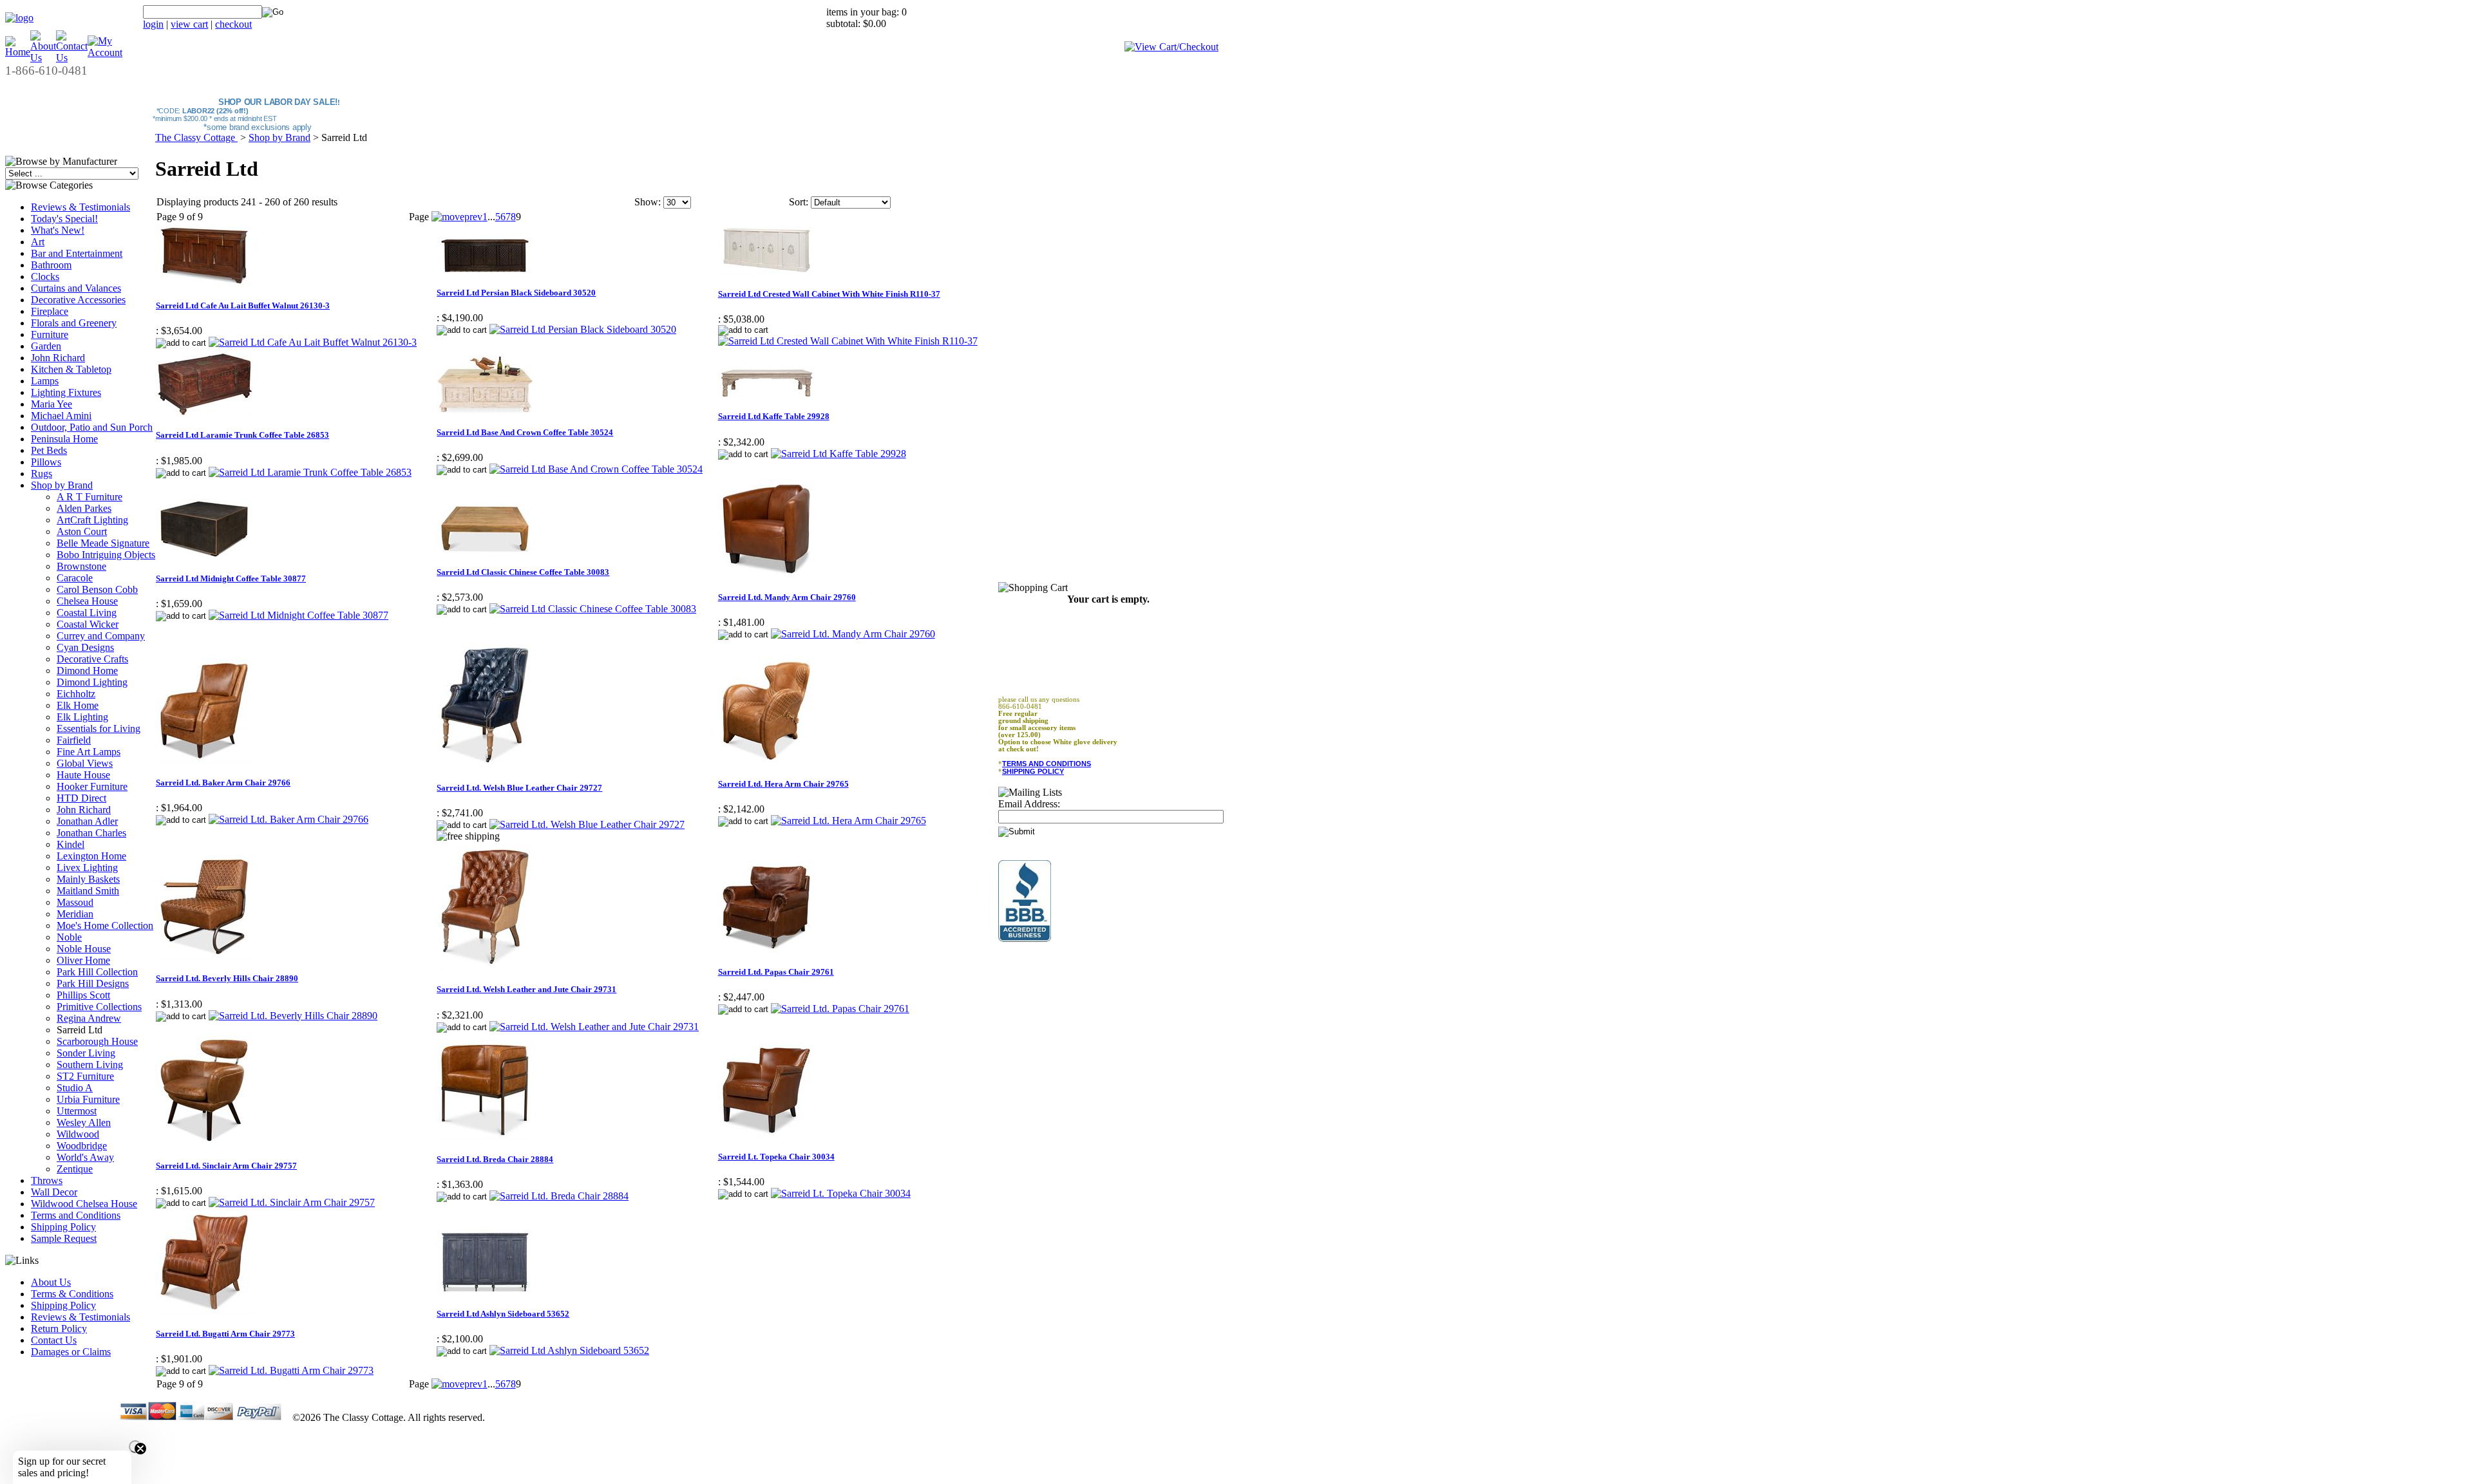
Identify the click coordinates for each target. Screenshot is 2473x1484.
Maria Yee (52, 404)
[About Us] (43, 58)
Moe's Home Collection (105, 925)
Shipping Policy (63, 1227)
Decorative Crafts (92, 659)
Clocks (45, 277)
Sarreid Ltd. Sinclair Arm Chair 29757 (226, 1166)
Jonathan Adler (87, 821)
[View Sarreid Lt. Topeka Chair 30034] (841, 1193)
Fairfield (74, 740)
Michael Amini (61, 416)
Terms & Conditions (72, 1294)
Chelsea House (87, 601)
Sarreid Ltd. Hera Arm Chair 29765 (783, 784)
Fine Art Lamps (89, 752)
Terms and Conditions (76, 1215)
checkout (233, 24)
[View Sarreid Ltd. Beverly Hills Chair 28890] (293, 1016)
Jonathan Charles (91, 833)
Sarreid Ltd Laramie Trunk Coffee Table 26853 (242, 435)
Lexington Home (91, 856)
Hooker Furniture (92, 786)
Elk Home (78, 705)
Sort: (799, 202)
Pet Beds (49, 450)
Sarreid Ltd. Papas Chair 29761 (776, 972)
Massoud (75, 902)
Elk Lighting (82, 717)
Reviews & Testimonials (81, 207)
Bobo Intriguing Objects (106, 555)
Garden (46, 346)
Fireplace (50, 311)
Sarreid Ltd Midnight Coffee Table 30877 (231, 578)
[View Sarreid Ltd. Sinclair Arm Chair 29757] (292, 1202)
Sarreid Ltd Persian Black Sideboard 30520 (516, 293)
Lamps (45, 381)
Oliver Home (83, 960)
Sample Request (64, 1238)
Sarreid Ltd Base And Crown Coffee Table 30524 (525, 432)
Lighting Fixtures (66, 392)
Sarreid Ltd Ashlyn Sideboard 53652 (503, 1314)
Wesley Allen (84, 1122)
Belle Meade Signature (103, 543)
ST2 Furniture (85, 1076)
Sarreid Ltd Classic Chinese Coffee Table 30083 (523, 572)
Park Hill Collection (97, 972)
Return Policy (59, 1329)
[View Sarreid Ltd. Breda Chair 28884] (559, 1196)
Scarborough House (97, 1041)
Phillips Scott (83, 995)
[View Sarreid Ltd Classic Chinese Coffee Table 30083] (593, 609)
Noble (69, 937)
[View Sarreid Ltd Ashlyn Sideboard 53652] (569, 1350)
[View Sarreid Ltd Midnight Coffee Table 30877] (298, 615)
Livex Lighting (87, 868)
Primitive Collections (99, 1007)
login (153, 24)
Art (38, 242)
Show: (648, 202)
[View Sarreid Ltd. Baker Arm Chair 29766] (289, 819)
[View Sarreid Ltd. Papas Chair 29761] (840, 1009)
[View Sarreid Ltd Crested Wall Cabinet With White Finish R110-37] (848, 341)
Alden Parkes (84, 508)
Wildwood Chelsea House (84, 1204)
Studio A (75, 1088)
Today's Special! (64, 219)
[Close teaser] (135, 1447)
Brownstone (81, 566)
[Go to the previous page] (457, 217)
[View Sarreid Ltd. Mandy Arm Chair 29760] (853, 634)
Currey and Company (101, 636)
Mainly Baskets (88, 879)
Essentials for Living (99, 728)
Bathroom (51, 265)
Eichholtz (76, 694)
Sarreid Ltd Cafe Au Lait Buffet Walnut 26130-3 (243, 305)
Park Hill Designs (93, 983)
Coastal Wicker (88, 624)
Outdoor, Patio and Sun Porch (92, 427)
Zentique (75, 1169)
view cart (189, 24)
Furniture (50, 334)
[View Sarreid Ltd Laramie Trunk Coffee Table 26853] (310, 472)
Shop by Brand (62, 485)
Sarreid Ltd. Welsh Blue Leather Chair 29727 (519, 788)
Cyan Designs (85, 647)
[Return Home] (19, 18)
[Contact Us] (72, 58)
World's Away (85, 1157)
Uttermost (77, 1111)
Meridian (75, 914)
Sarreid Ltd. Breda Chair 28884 (495, 1159)
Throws (47, 1180)
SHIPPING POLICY (1033, 771)
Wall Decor (54, 1192)
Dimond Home (87, 671)
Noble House (84, 949)
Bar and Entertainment (77, 253)
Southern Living (90, 1065)
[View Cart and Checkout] (1171, 47)
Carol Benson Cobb (97, 589)
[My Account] (105, 52)
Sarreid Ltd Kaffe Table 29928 (774, 416)
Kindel (71, 844)
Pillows (46, 462)
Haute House (83, 775)
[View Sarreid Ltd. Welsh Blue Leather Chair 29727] (587, 824)
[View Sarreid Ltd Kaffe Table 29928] (839, 454)
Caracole (75, 578)
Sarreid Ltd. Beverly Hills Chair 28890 (227, 978)
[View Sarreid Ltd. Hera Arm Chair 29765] (848, 821)
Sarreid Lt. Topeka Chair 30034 (776, 1157)
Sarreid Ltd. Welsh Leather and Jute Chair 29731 (526, 989)
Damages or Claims (71, 1352)
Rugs (42, 474)
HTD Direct (81, 798)
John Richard (58, 358)
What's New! (58, 230)
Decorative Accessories (78, 300)
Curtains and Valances (76, 288)
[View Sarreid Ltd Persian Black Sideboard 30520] (583, 329)
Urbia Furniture (88, 1099)
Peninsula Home (64, 439)
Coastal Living (87, 613)
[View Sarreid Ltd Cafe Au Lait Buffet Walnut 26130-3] (313, 342)
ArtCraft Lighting (92, 520)
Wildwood (78, 1134)
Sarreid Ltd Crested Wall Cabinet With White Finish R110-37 (829, 294)
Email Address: (1029, 804)
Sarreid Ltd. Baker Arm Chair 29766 (223, 783)
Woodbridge (82, 1146)
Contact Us (54, 1340)
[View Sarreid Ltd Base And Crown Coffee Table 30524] (596, 469)
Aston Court (82, 531)
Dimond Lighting (92, 682)
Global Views (85, 763)
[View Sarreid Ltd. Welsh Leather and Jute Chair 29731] (594, 1027)
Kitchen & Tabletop (71, 369)
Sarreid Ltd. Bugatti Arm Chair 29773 (225, 1334)
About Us (51, 1282)
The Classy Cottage (196, 137)
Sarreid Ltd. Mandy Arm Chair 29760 (787, 597)
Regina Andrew (89, 1018)
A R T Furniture (90, 497)
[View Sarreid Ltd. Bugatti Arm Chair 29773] (291, 1370)
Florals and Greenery (74, 323)
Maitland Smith (88, 891)
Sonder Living (86, 1053)
